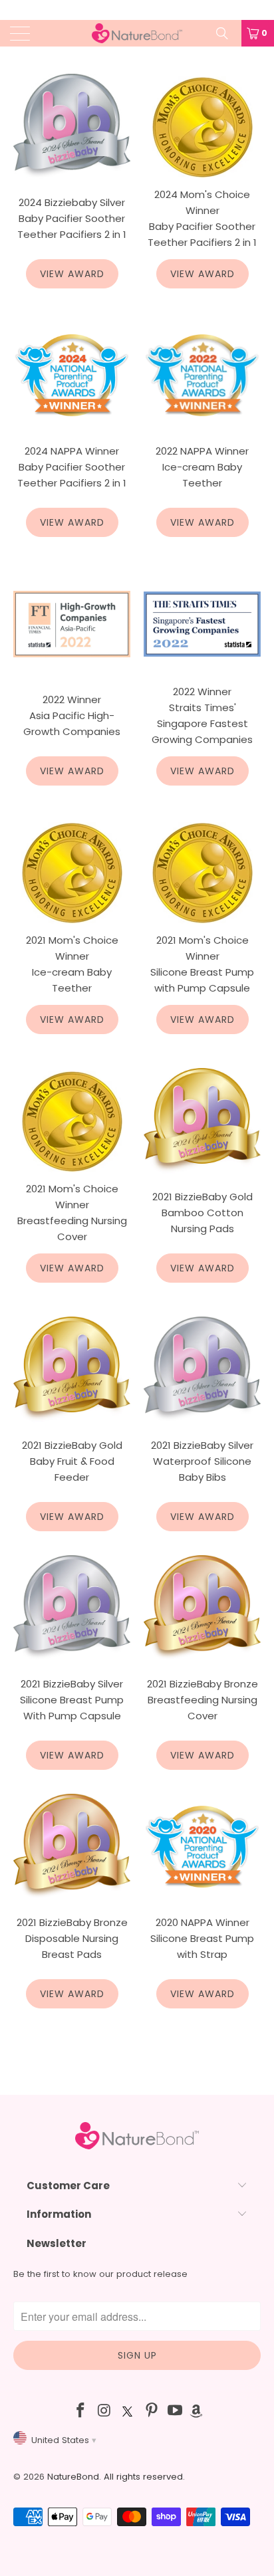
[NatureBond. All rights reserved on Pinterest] (152, 2412)
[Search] (227, 33)
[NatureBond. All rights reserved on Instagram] (104, 2412)
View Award (72, 274)
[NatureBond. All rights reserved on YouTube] (176, 2412)
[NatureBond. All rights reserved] (137, 33)
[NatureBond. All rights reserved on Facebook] (80, 2412)
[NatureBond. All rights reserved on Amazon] (196, 2412)
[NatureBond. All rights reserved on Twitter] (128, 2412)
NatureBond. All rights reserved (115, 2477)
